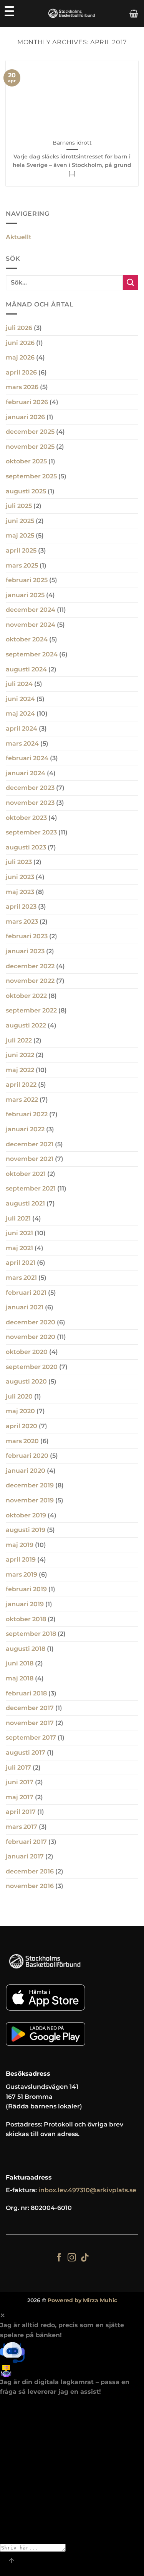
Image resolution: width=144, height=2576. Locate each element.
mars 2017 (22, 1827)
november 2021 (30, 1159)
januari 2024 (26, 773)
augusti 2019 (26, 1530)
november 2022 (30, 981)
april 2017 (21, 1812)
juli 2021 (18, 1218)
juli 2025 (19, 506)
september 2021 (31, 1188)
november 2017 (30, 1723)
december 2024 (31, 610)
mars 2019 (22, 1574)
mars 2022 (22, 1100)
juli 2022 (19, 1040)
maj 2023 (20, 892)
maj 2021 (19, 1248)
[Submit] (131, 282)
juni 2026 (20, 343)
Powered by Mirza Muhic (82, 2300)
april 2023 (21, 907)
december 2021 (30, 1144)
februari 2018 (26, 1693)
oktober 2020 (27, 1352)
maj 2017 (20, 1797)
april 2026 (21, 372)
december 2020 (31, 1322)
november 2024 (31, 625)
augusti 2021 (25, 1203)
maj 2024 (20, 714)
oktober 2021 (26, 1174)
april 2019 (21, 1559)
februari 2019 (26, 1589)
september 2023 (31, 832)
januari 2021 (25, 1307)
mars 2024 (22, 743)
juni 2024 (20, 699)
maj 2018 (20, 1678)
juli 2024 (19, 684)
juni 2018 (20, 1663)
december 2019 (30, 1485)
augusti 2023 (26, 847)
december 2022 (30, 966)
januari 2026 (25, 417)
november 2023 (30, 803)
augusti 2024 (26, 669)
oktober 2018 (26, 1619)
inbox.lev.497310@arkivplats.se (87, 2190)
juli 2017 (18, 1768)
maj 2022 (20, 1070)
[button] (134, 13)
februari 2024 (27, 758)
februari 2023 (27, 936)
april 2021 (21, 1263)
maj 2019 (20, 1545)
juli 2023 (19, 862)
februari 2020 (27, 1456)
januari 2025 (25, 595)
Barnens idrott (72, 143)
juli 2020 (19, 1396)
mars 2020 (22, 1441)
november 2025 (30, 447)
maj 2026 (20, 357)
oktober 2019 (26, 1515)
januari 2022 (25, 1129)
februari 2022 (27, 1114)
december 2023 (30, 788)
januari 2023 (25, 951)
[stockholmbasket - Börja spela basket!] (72, 14)
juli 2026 (19, 328)
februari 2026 (27, 402)
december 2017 (30, 1708)
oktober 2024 (27, 639)
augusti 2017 (26, 1753)
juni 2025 (20, 521)
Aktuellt (19, 237)
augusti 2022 (26, 1025)
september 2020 (32, 1367)
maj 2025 (20, 535)
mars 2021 (21, 1278)
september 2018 (31, 1634)
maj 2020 (20, 1411)
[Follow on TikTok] (85, 2258)
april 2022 (21, 1085)
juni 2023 (20, 877)
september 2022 (31, 1010)
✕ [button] (2, 2315)
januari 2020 (26, 1471)
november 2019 (30, 1500)
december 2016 (30, 1871)
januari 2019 (25, 1604)
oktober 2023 (26, 818)
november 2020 (31, 1337)
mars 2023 (22, 922)
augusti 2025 (26, 491)
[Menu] (9, 11)
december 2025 (30, 432)
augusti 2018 (26, 1649)
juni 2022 (20, 1055)
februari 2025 (27, 580)
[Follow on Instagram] (72, 2258)
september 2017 (31, 1738)
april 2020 (22, 1426)
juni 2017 (20, 1782)
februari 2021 (26, 1293)
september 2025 (31, 476)
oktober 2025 (26, 461)
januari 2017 (25, 1856)
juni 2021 (19, 1233)
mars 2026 (22, 387)
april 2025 (21, 550)
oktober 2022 (26, 996)
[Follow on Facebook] (59, 2258)
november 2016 (30, 1886)
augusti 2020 (26, 1381)
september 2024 (32, 654)
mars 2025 (22, 565)
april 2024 (22, 729)
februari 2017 (26, 1842)
